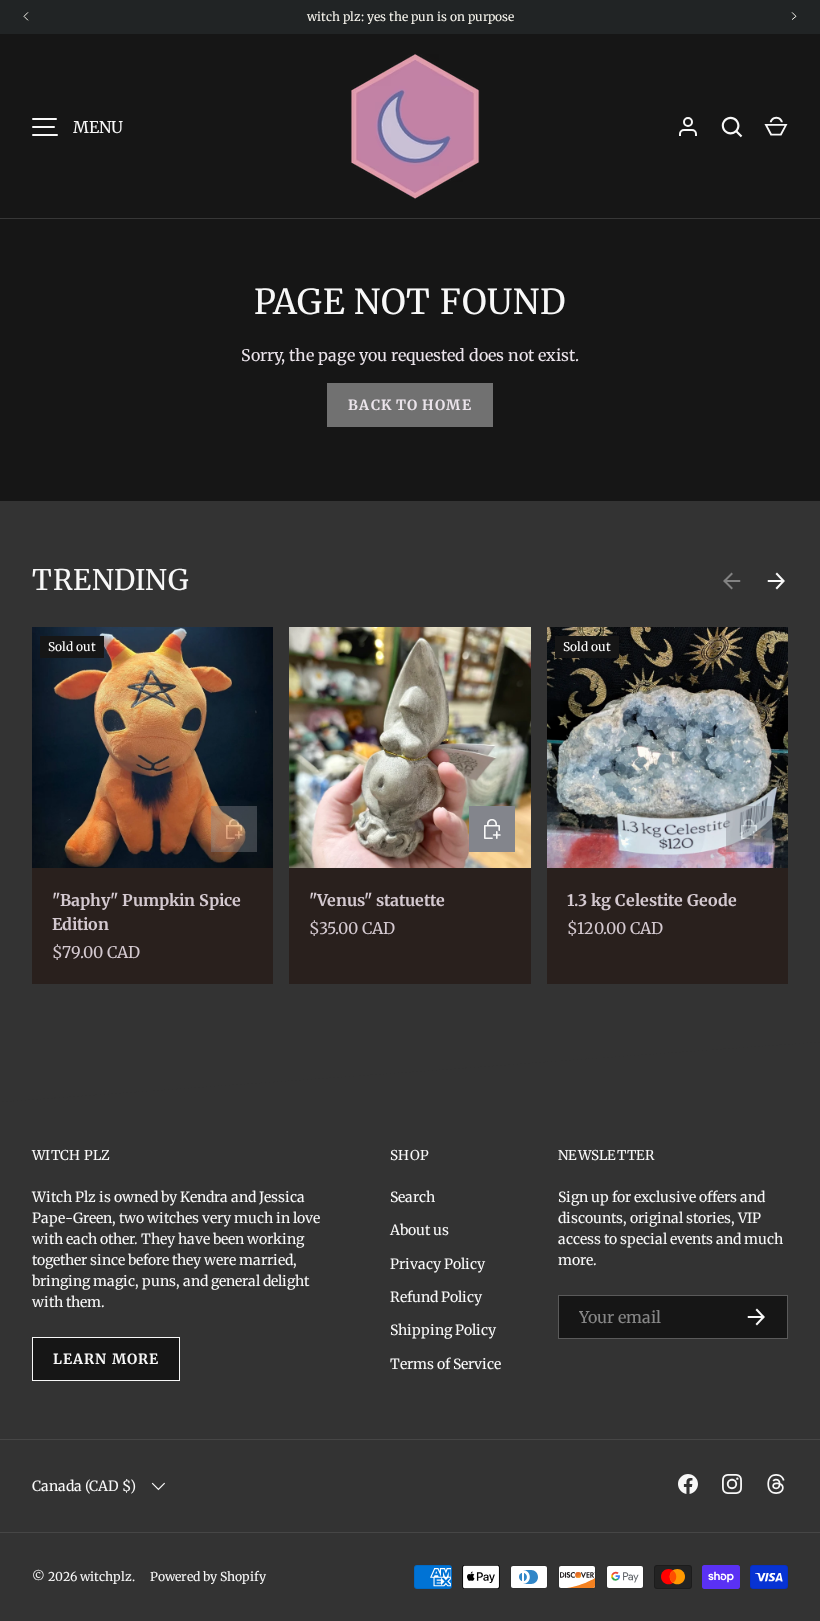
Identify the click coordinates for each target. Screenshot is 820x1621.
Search (412, 1197)
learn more (106, 1359)
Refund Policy (436, 1297)
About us (419, 1230)
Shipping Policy (443, 1330)
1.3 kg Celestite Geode (652, 900)
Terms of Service (445, 1364)
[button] (776, 127)
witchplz (106, 1576)
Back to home (409, 405)
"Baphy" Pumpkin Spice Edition (146, 912)
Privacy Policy (437, 1264)
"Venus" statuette (377, 900)
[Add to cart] (492, 829)
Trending (110, 580)
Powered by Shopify (208, 1576)
